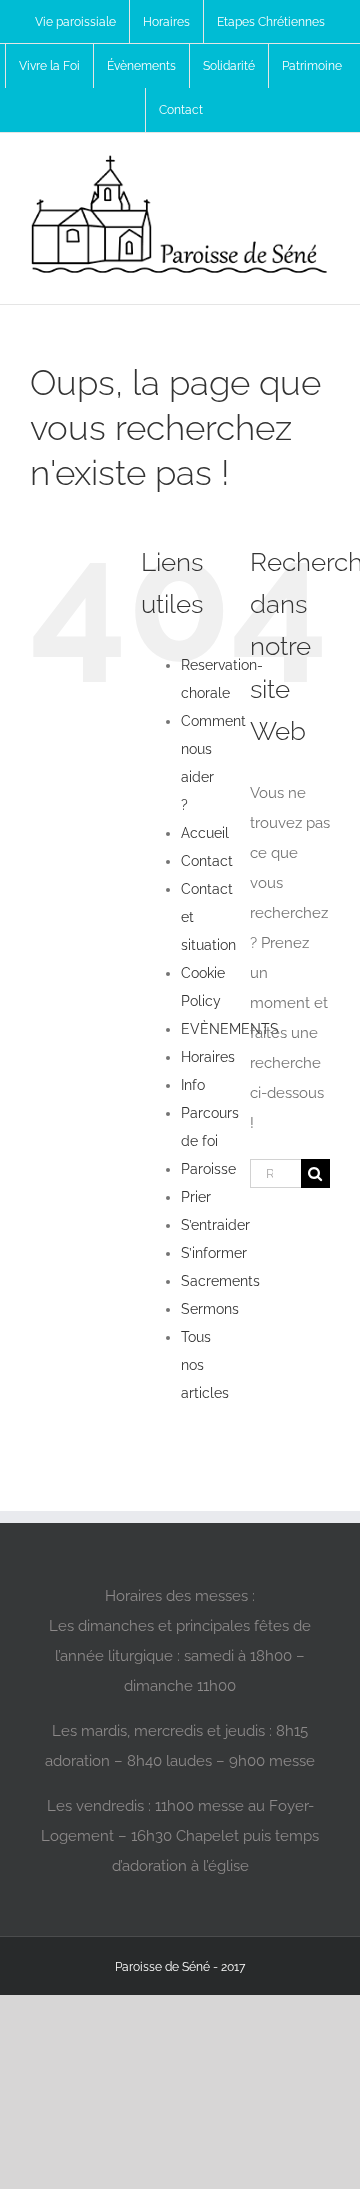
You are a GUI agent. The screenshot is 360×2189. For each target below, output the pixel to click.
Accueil (205, 833)
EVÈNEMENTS (230, 1029)
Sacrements (220, 1281)
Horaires (208, 1057)
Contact (207, 861)
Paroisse (208, 1169)
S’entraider (215, 1225)
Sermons (210, 1309)
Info (193, 1085)
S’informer (214, 1253)
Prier (196, 1197)
